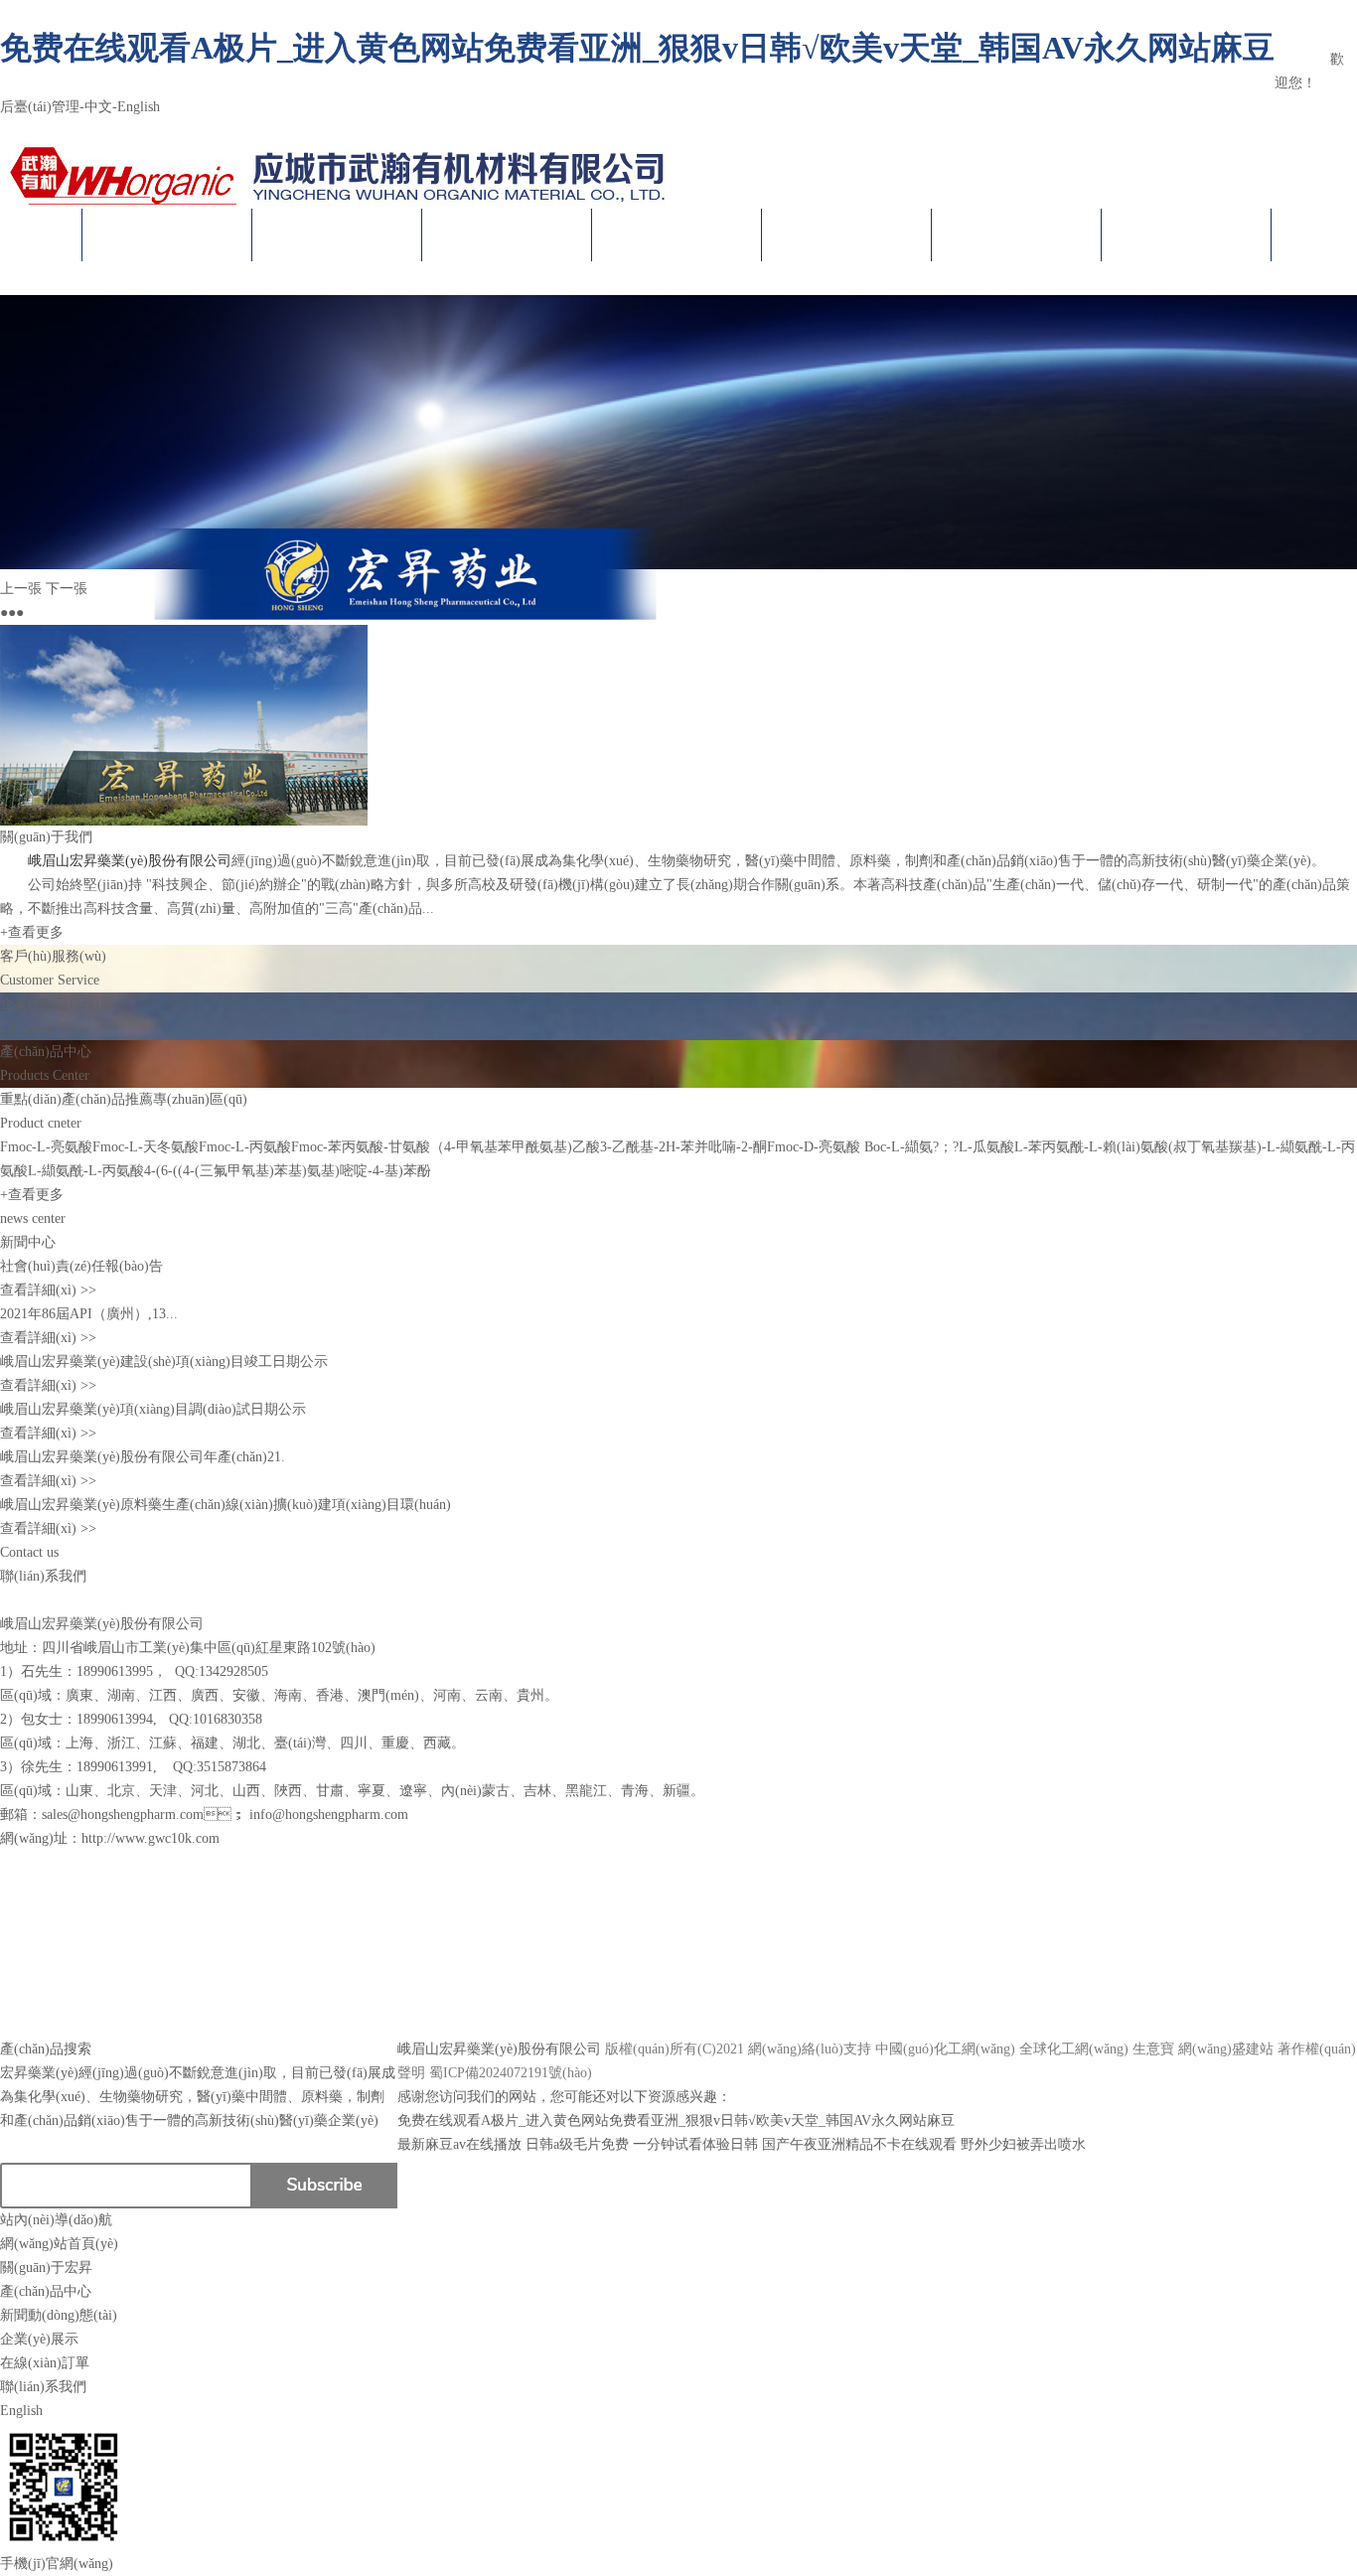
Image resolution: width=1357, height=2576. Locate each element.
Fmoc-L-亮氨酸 (46, 1147)
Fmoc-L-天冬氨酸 (146, 1147)
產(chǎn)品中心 (507, 235)
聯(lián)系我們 (1187, 235)
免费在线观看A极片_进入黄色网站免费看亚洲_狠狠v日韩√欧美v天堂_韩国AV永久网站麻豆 (637, 48)
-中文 (96, 107)
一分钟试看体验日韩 (695, 2144)
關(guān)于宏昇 (337, 235)
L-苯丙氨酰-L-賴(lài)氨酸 (1091, 1147)
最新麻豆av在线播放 (459, 2144)
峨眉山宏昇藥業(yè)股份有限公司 (1314, 35)
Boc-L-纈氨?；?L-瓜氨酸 (937, 1147)
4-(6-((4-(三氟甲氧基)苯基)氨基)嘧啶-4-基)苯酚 (288, 1171)
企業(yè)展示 (847, 235)
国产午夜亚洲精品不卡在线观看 (859, 2144)
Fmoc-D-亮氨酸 (814, 1147)
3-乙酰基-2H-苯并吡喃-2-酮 (683, 1147)
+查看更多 (32, 932)
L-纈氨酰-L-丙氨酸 (86, 1171)
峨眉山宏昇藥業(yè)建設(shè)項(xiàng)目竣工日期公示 (164, 1362)
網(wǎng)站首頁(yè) (167, 235)
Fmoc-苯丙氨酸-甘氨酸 (361, 1147)
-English (136, 107)
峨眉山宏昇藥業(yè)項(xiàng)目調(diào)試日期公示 (153, 1409)
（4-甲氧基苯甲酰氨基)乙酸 (515, 1147)
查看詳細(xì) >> (48, 1290)
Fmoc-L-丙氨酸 (245, 1147)
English (21, 2411)
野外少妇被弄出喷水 (1023, 2144)
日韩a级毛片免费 (577, 2144)
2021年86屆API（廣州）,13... (89, 1314)
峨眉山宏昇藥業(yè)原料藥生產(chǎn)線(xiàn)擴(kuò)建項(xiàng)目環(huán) (226, 1505)
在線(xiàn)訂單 (1017, 235)
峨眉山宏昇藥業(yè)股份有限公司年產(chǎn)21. (143, 1457)
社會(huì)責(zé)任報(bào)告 (81, 1266)
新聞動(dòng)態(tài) (677, 235)
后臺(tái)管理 (40, 107)
